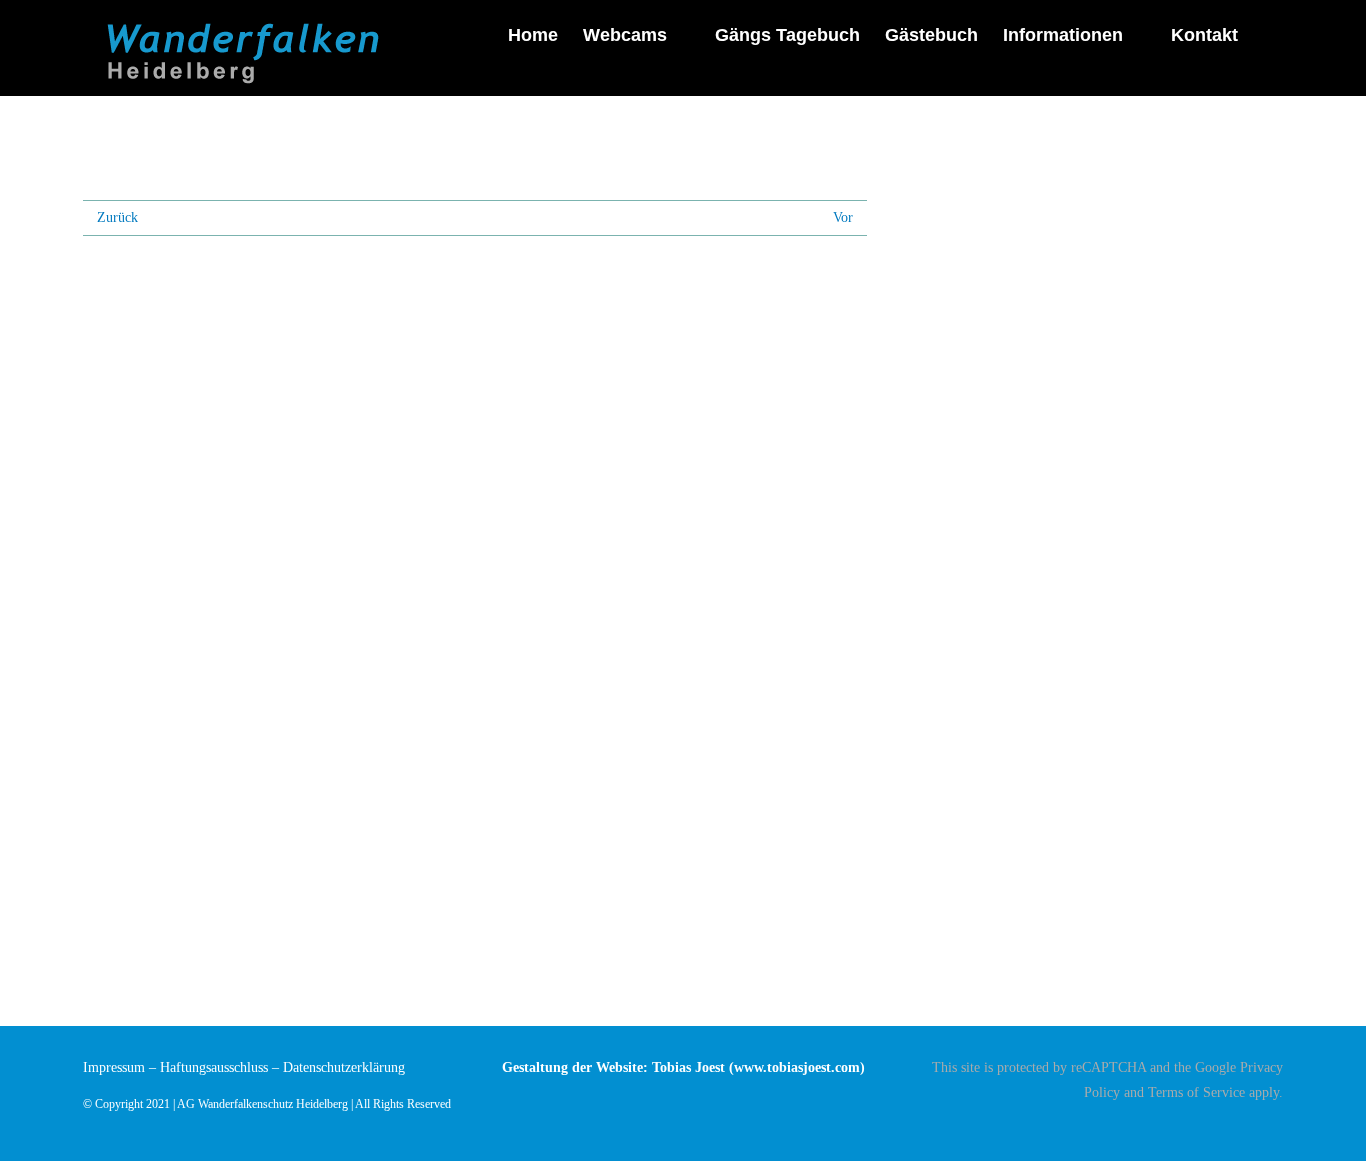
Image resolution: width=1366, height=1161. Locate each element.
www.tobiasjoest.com (797, 1067)
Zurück (117, 217)
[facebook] (1277, 1128)
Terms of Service (1196, 1092)
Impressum (114, 1067)
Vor (843, 217)
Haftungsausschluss (214, 1067)
